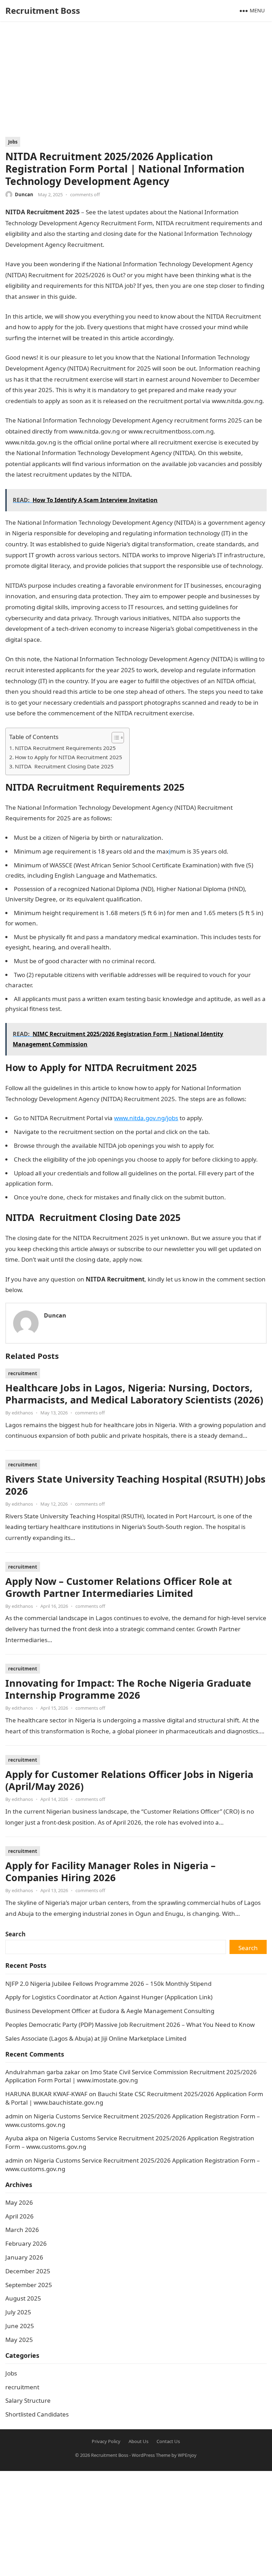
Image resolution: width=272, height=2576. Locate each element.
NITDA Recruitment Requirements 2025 (65, 748)
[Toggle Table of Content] (114, 738)
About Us (138, 2441)
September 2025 (29, 2285)
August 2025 (23, 2298)
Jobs (13, 142)
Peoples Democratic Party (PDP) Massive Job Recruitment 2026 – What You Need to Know (130, 2025)
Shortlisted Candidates (37, 2414)
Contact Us (168, 2441)
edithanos (22, 1413)
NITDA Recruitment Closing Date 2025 (64, 766)
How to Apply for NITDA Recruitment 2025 (69, 757)
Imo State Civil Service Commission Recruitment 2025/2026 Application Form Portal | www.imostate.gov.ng (131, 2076)
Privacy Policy (106, 2441)
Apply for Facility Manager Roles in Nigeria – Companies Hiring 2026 (110, 1871)
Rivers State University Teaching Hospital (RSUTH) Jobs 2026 (135, 1485)
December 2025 (28, 2271)
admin (14, 2116)
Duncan (24, 194)
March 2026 (22, 2230)
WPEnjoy (187, 2455)
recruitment (23, 1373)
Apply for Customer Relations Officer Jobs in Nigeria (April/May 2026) (129, 1780)
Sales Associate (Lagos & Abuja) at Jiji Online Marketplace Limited (96, 2038)
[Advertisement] (136, 84)
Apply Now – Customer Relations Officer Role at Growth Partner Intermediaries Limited (119, 1587)
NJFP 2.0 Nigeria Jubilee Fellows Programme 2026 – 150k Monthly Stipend (108, 1984)
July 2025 (18, 2312)
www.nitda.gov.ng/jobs (146, 1118)
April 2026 (19, 2216)
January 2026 (24, 2257)
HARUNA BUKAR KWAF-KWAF (46, 2094)
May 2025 (19, 2340)
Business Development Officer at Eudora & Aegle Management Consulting (110, 2011)
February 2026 (26, 2243)
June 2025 (20, 2326)
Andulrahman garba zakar (43, 2072)
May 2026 (19, 2202)
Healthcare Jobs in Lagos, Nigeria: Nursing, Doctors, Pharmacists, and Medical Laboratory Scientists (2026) (134, 1394)
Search (15, 1934)
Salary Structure (28, 2400)
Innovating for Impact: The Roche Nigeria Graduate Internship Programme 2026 (128, 1689)
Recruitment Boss (43, 10)
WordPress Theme (151, 2455)
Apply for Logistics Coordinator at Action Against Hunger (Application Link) (109, 1997)
